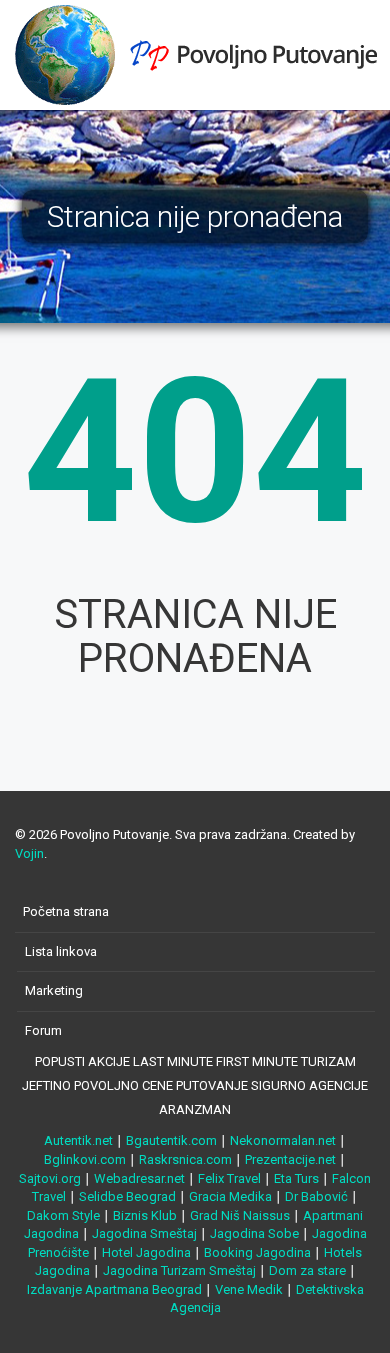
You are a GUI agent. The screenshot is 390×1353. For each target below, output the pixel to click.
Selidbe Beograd (127, 1196)
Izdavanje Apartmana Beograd (114, 1289)
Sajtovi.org (50, 1178)
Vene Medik (249, 1289)
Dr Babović (316, 1196)
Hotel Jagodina (146, 1252)
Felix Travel (229, 1178)
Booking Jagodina (257, 1252)
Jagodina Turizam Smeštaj (179, 1270)
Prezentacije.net (290, 1159)
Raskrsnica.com (185, 1159)
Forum (43, 1030)
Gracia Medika (230, 1196)
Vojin (29, 853)
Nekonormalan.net (283, 1140)
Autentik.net (78, 1140)
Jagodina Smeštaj (144, 1233)
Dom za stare (307, 1270)
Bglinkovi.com (85, 1159)
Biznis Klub (145, 1215)
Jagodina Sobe (254, 1233)
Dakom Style (63, 1215)
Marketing (54, 990)
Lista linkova (61, 951)
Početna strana (66, 911)
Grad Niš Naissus (240, 1215)
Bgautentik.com (171, 1140)
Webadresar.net (139, 1178)
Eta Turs (296, 1178)
